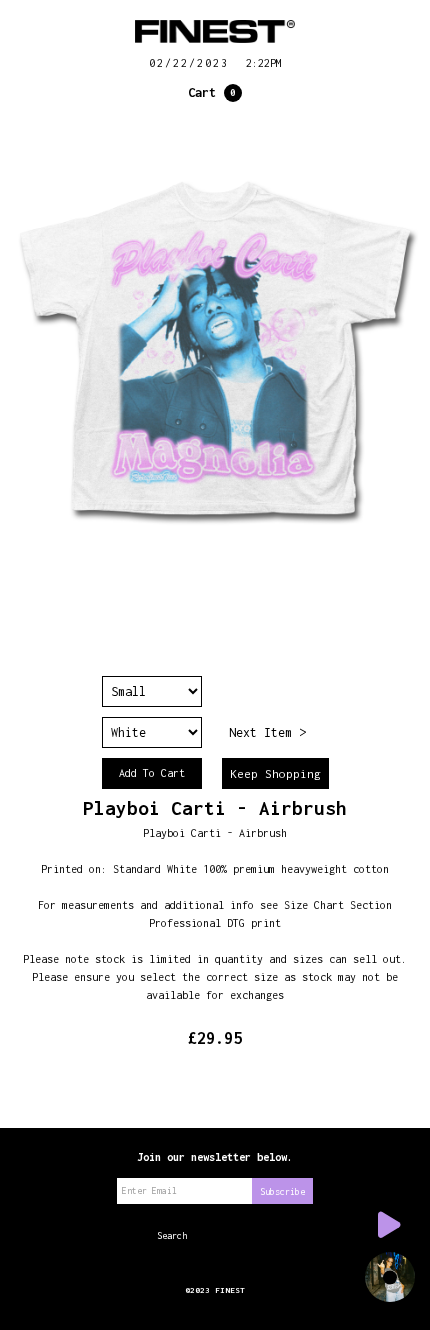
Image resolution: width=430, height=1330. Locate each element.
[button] (215, 93)
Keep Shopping (275, 773)
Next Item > (267, 732)
